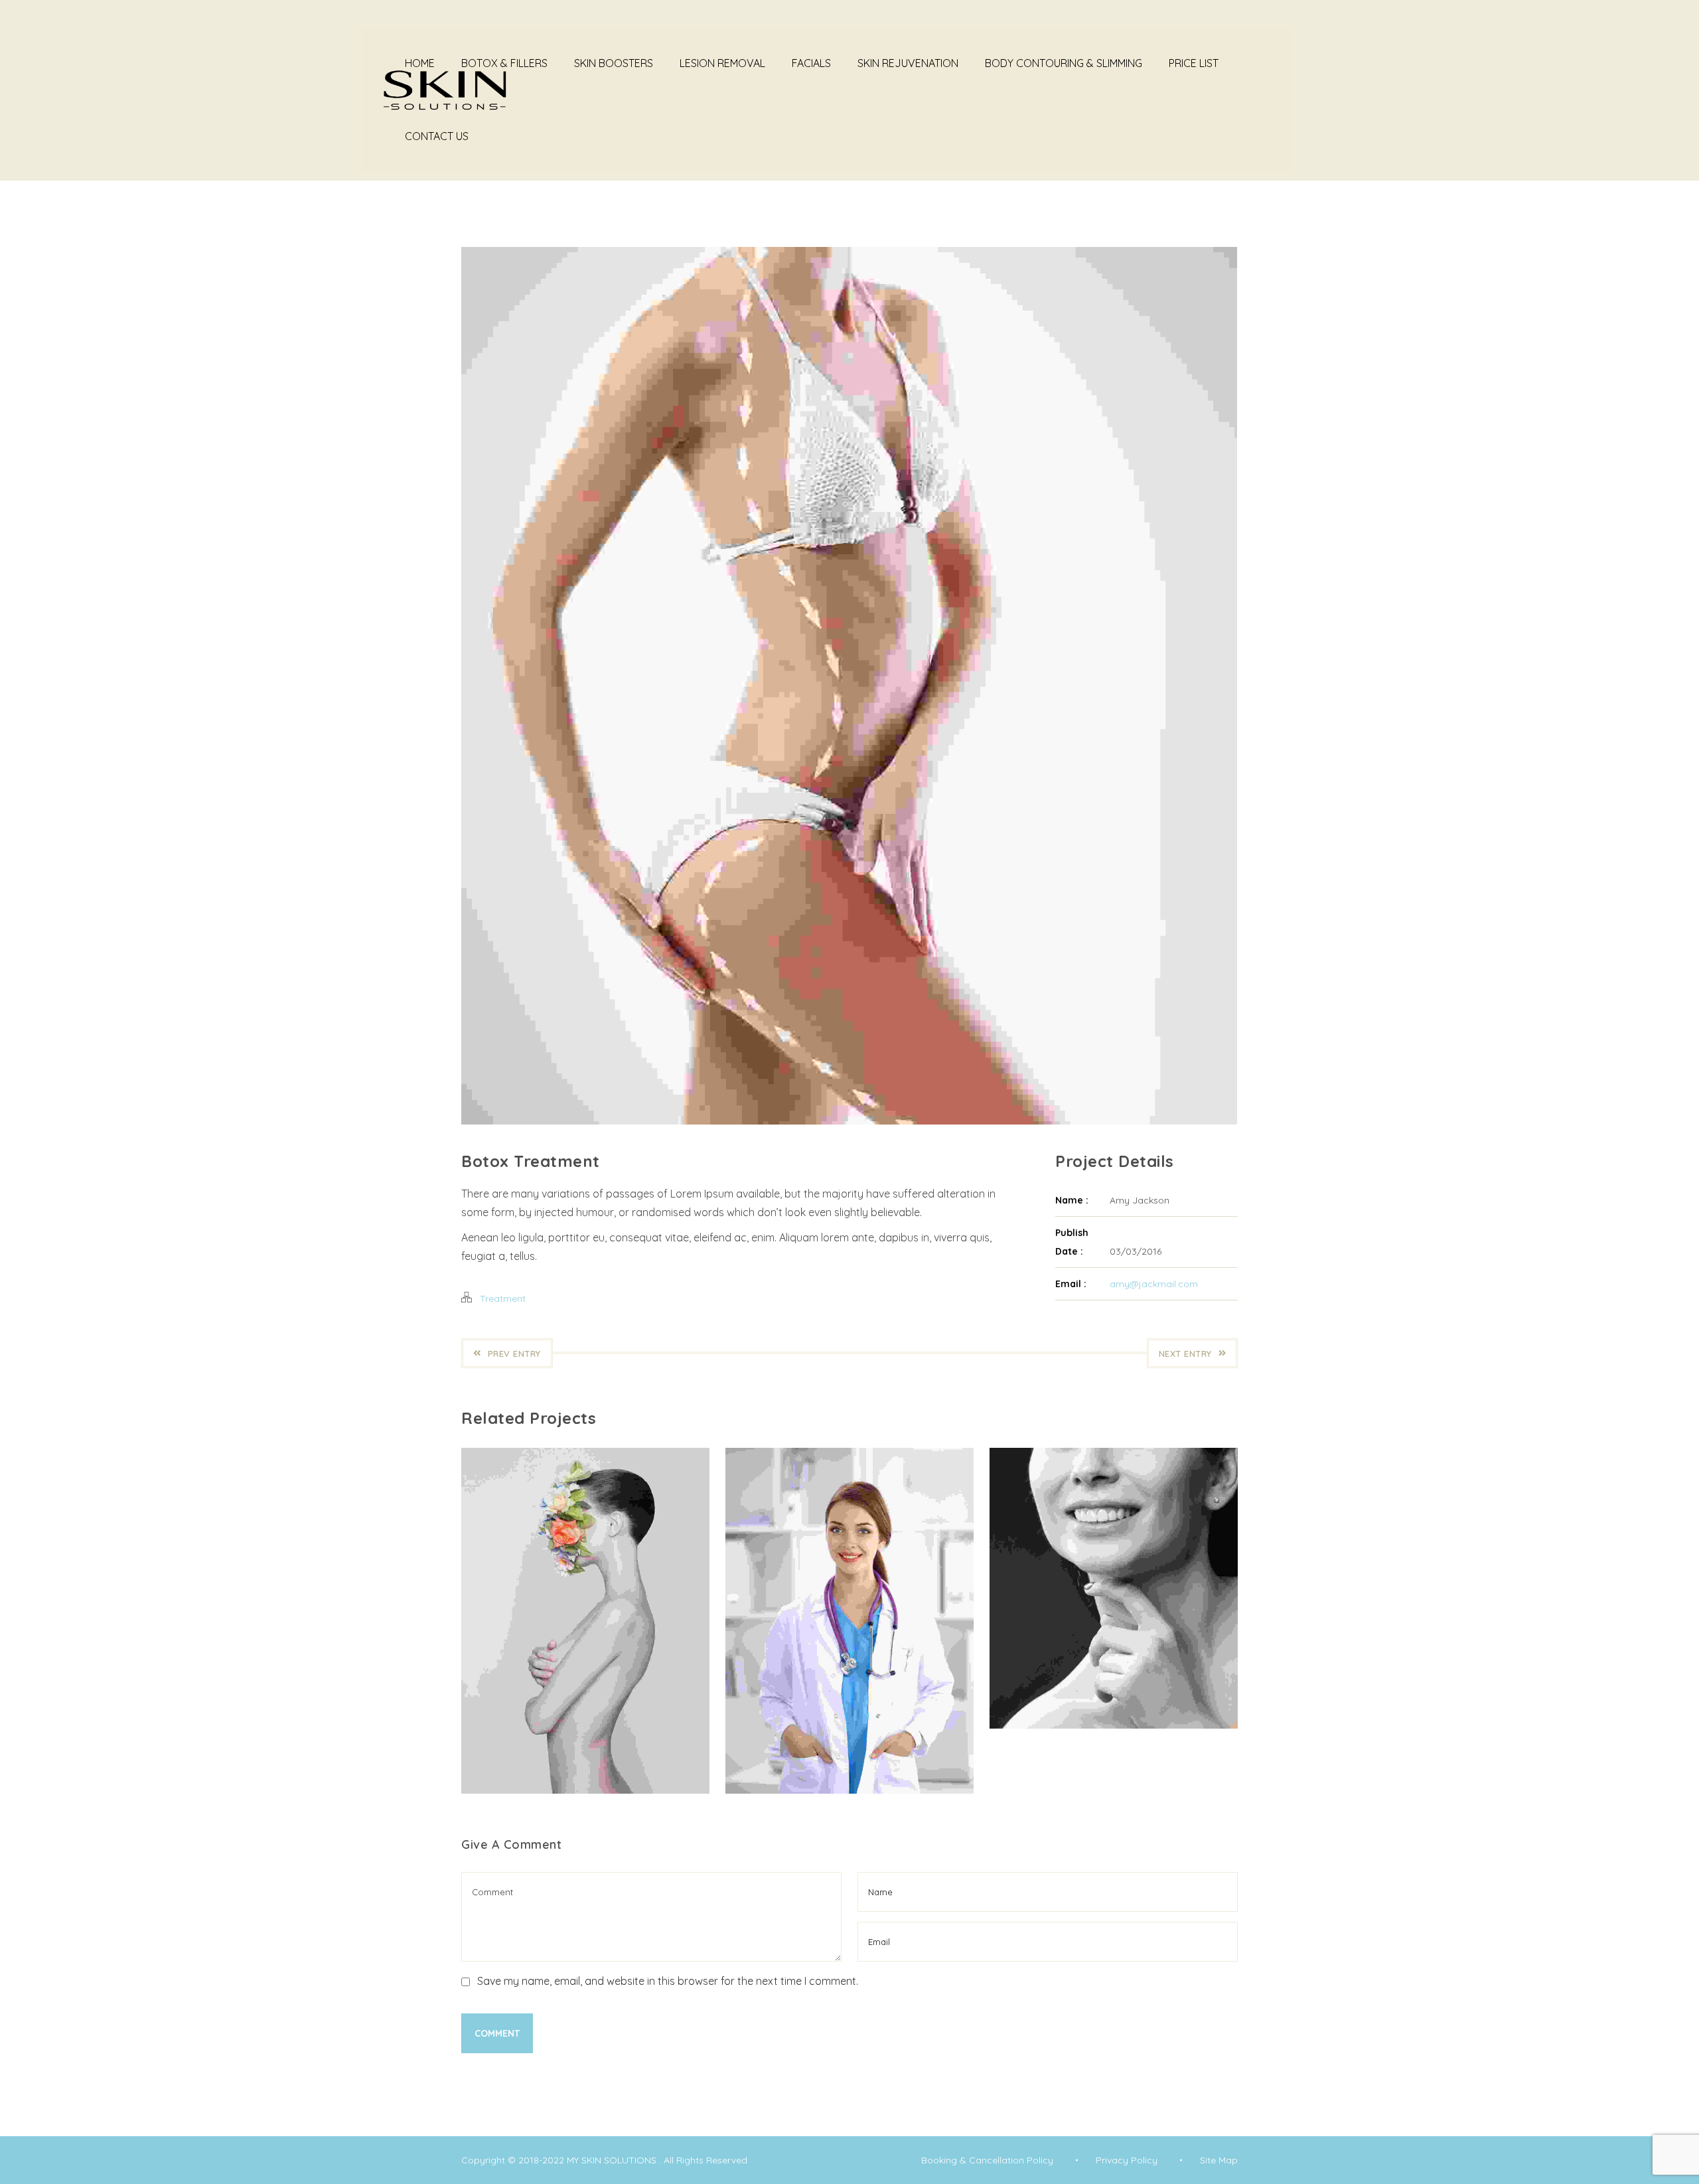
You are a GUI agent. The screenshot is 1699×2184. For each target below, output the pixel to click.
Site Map (1219, 2160)
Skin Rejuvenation (908, 63)
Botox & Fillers (504, 63)
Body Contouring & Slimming (1064, 63)
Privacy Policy (1127, 2160)
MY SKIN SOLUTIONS (613, 2160)
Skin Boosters (614, 63)
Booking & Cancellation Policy (987, 2160)
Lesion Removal (722, 63)
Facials (811, 63)
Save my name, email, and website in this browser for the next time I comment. (668, 1981)
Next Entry (1185, 1354)
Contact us (437, 136)
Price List (1194, 63)
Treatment (503, 1298)
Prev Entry (514, 1354)
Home (420, 63)
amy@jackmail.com (1154, 1284)
